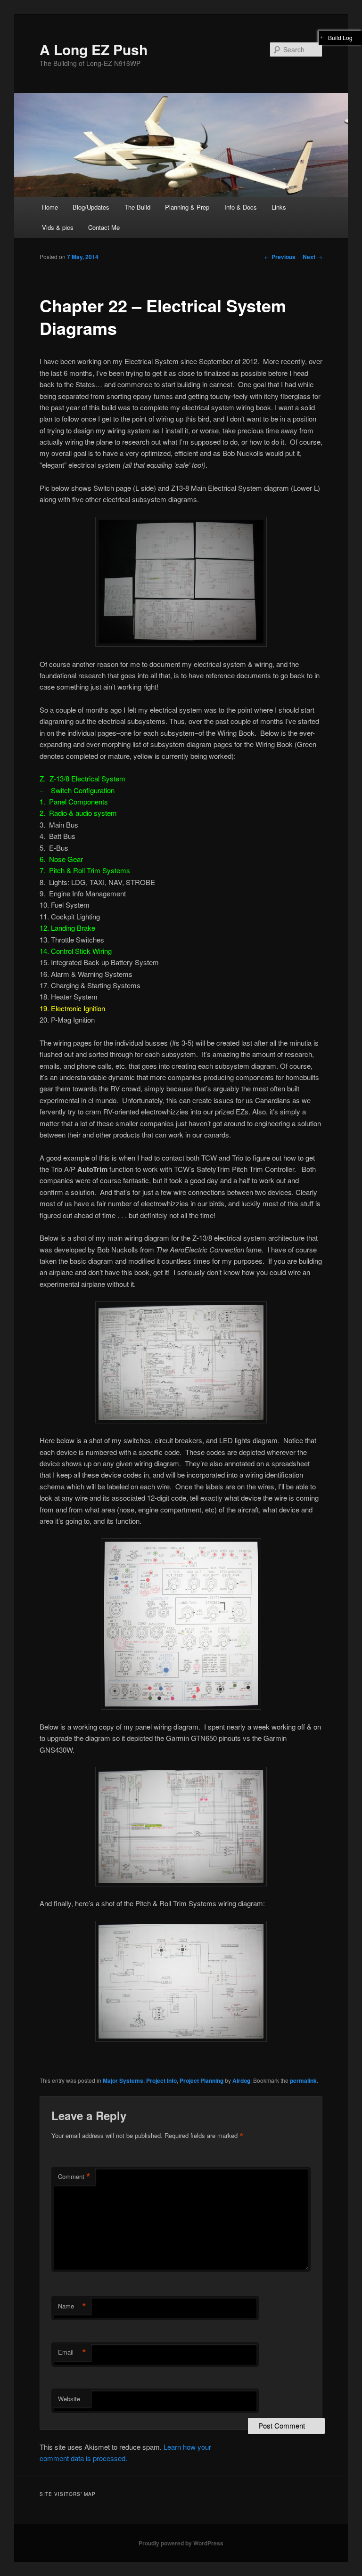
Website (69, 2399)
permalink (303, 2080)
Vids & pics (58, 227)
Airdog (241, 2080)
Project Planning (202, 2080)
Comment (74, 2177)
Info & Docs (241, 207)
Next (313, 257)
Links (279, 207)
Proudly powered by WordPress (181, 2543)
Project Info (161, 2080)
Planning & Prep (187, 207)
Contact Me (104, 227)
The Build (137, 207)
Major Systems (123, 2080)
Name (72, 2306)
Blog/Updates (91, 207)
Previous (280, 257)
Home (50, 207)
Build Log (340, 37)
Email (72, 2352)
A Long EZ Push (94, 49)
